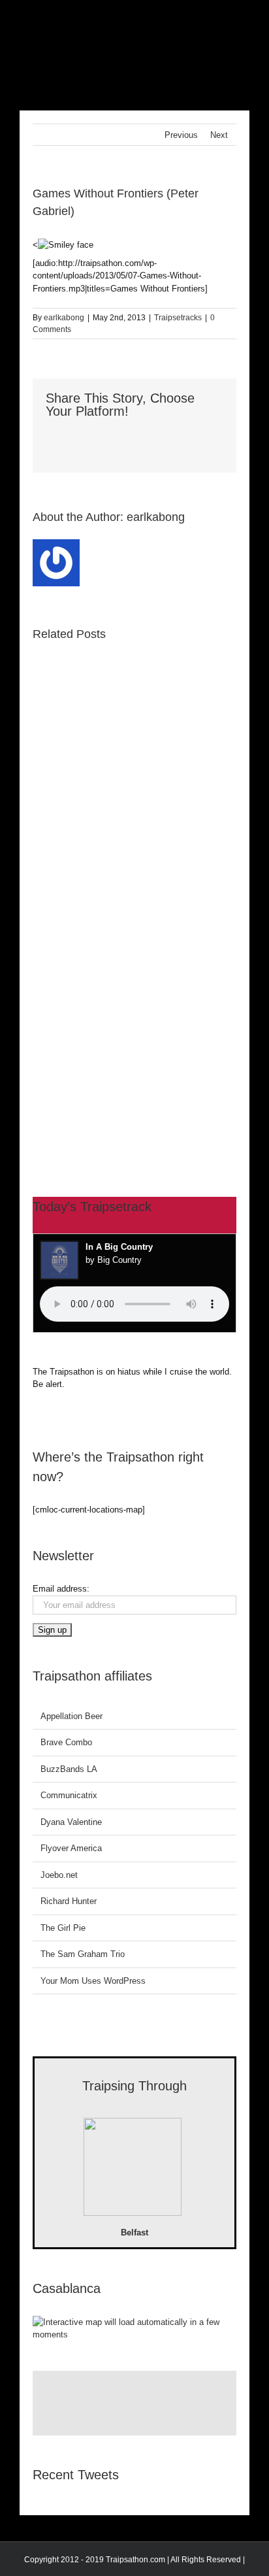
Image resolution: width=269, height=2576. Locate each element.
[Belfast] (133, 2169)
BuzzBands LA (69, 1769)
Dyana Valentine (71, 1822)
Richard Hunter (69, 1901)
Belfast (134, 2233)
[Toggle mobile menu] (244, 20)
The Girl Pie (63, 1928)
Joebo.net (59, 1875)
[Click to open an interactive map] (134, 2322)
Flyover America (71, 1848)
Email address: (61, 1589)
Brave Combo (66, 1742)
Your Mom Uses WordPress (93, 1981)
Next (219, 135)
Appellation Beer (71, 1716)
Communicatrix (69, 1795)
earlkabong (64, 318)
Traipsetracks (178, 318)
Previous (181, 135)
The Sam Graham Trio (83, 1954)
